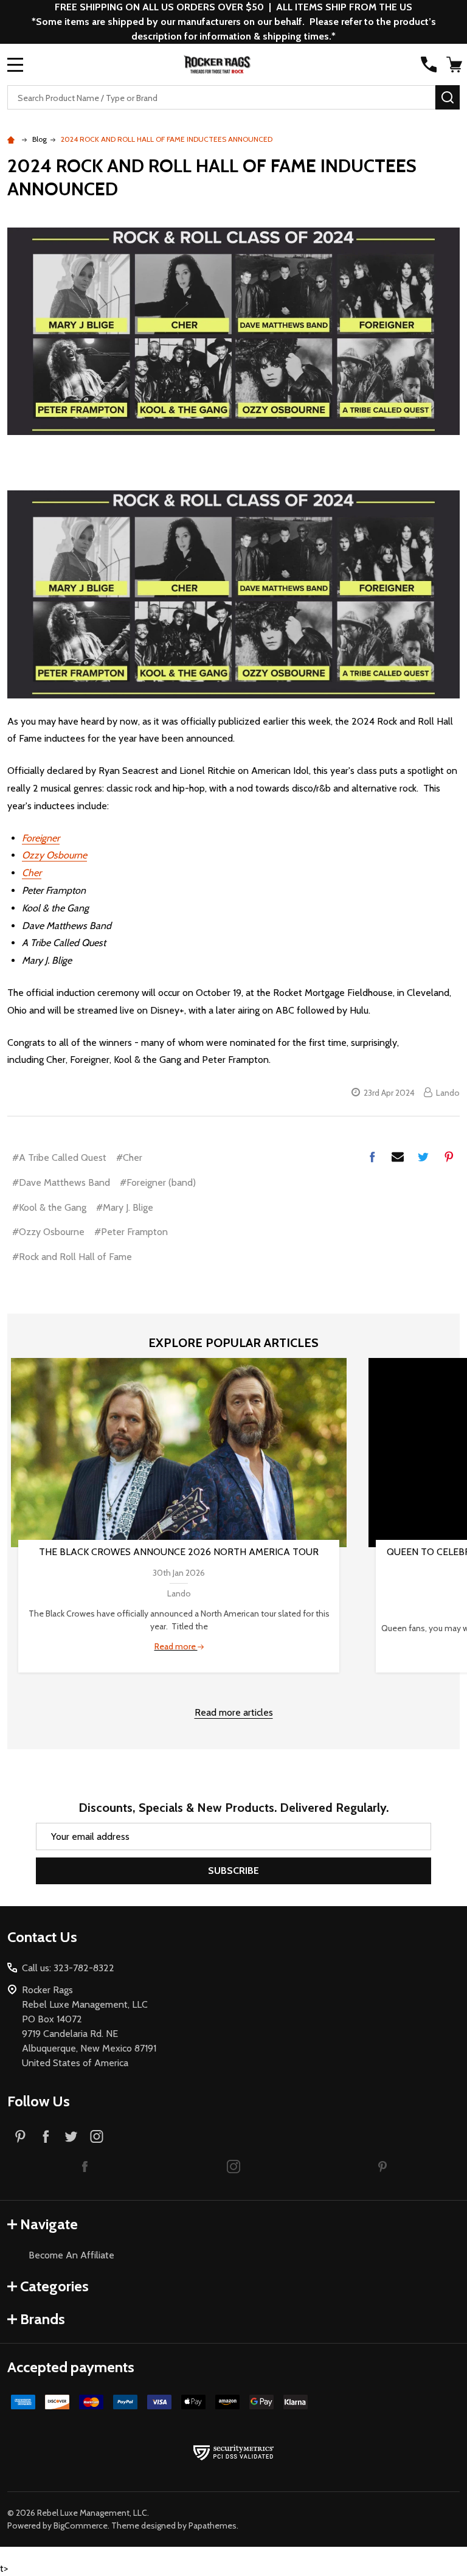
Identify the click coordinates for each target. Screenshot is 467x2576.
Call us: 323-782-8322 (68, 1968)
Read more (176, 1646)
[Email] (398, 1157)
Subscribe (233, 1871)
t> (233, 1288)
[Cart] (454, 64)
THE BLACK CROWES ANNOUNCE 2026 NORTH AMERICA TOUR (179, 1552)
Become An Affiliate (71, 2255)
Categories (54, 2286)
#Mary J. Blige (125, 1207)
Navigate (49, 2224)
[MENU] (15, 64)
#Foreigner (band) (158, 1182)
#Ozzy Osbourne (48, 1232)
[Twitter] (423, 1157)
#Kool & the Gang (49, 1207)
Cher (32, 873)
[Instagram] (97, 2136)
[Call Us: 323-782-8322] (429, 64)
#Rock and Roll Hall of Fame (72, 1257)
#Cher (129, 1157)
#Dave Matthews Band (61, 1182)
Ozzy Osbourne (54, 855)
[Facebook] (372, 1157)
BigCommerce (81, 2526)
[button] (85, 2166)
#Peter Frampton (131, 1232)
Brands (43, 2319)
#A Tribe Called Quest (59, 1157)
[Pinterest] (449, 1157)
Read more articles (234, 1712)
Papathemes (213, 2526)
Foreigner (41, 838)
